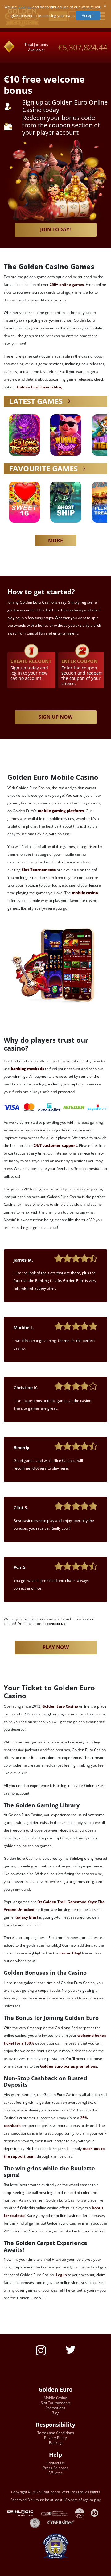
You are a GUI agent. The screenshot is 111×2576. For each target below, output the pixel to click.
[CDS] (58, 2513)
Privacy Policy (55, 2438)
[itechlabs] (83, 2513)
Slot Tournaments (56, 2403)
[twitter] (71, 2349)
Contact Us (56, 2463)
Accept (88, 15)
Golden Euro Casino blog (39, 387)
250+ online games (67, 285)
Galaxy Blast (27, 1917)
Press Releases (56, 2468)
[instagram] (41, 2350)
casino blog (70, 1953)
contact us (56, 1624)
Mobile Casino (55, 2398)
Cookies (25, 7)
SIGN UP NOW (55, 717)
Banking (56, 2443)
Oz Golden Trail (51, 1902)
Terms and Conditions (56, 2433)
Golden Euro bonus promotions (69, 2066)
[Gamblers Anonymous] (38, 2522)
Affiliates (55, 2473)
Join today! (55, 229)
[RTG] (23, 2513)
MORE (55, 540)
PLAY (24, 435)
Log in (61, 2275)
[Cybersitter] (64, 2522)
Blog (55, 2413)
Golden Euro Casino (60, 1706)
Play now (56, 1647)
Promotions (55, 2408)
